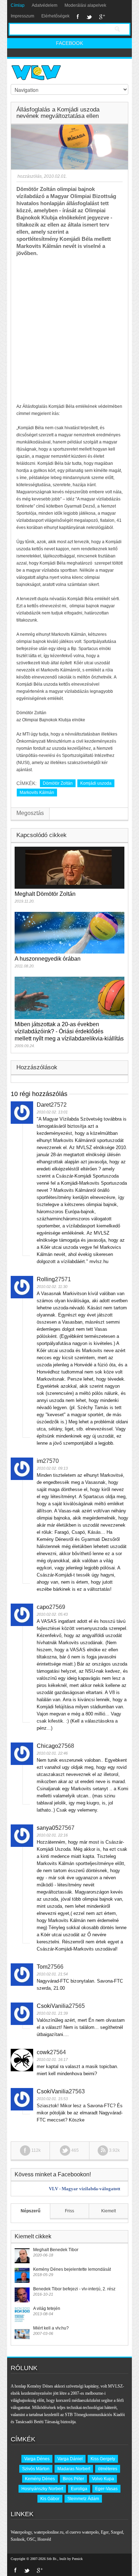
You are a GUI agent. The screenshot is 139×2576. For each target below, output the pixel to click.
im (40, 1461)
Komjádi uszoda (96, 783)
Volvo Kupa (103, 2479)
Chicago (47, 1746)
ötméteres (108, 2469)
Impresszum (22, 16)
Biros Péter (73, 2479)
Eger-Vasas (106, 2489)
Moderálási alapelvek (85, 5)
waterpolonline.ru (49, 2532)
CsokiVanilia (53, 2006)
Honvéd (44, 2539)
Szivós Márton (36, 2469)
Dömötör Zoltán (58, 783)
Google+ (102, 17)
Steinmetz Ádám (83, 2499)
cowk (43, 2052)
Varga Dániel (70, 2459)
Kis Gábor (50, 2499)
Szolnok (18, 2539)
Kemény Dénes (40, 2479)
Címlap (18, 5)
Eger (105, 2532)
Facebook (78, 17)
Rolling (46, 1279)
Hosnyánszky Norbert (42, 2489)
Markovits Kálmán (37, 793)
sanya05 (48, 1828)
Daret (44, 1105)
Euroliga (79, 2489)
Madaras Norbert (74, 2469)
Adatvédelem (45, 5)
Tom (42, 1967)
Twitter (89, 17)
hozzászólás (29, 176)
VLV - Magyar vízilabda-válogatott (84, 2189)
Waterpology (21, 2532)
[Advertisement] (69, 330)
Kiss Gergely (103, 2459)
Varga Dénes (37, 2459)
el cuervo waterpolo (82, 2532)
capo (43, 1607)
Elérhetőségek (55, 16)
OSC (31, 2539)
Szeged (117, 2532)
